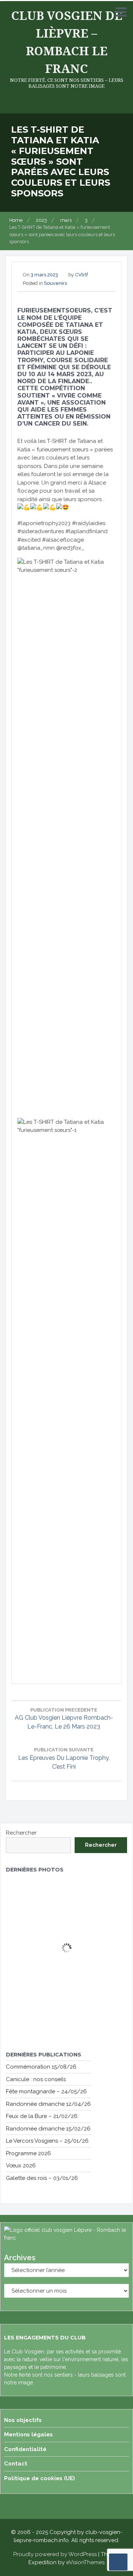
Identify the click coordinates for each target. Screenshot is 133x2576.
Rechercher (21, 1833)
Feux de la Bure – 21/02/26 (42, 2116)
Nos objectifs (23, 2420)
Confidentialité (25, 2449)
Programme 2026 (28, 2153)
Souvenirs (55, 283)
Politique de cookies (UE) (40, 2478)
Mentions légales (28, 2435)
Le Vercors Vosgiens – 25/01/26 (47, 2141)
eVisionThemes (85, 2562)
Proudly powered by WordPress (55, 2554)
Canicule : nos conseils (36, 2079)
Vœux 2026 (21, 2166)
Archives (20, 2258)
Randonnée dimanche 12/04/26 (48, 2104)
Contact (16, 2464)
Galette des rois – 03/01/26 (42, 2178)
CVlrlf (81, 275)
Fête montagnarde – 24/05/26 (46, 2091)
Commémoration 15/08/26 (41, 2067)
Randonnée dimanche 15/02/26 (48, 2129)
